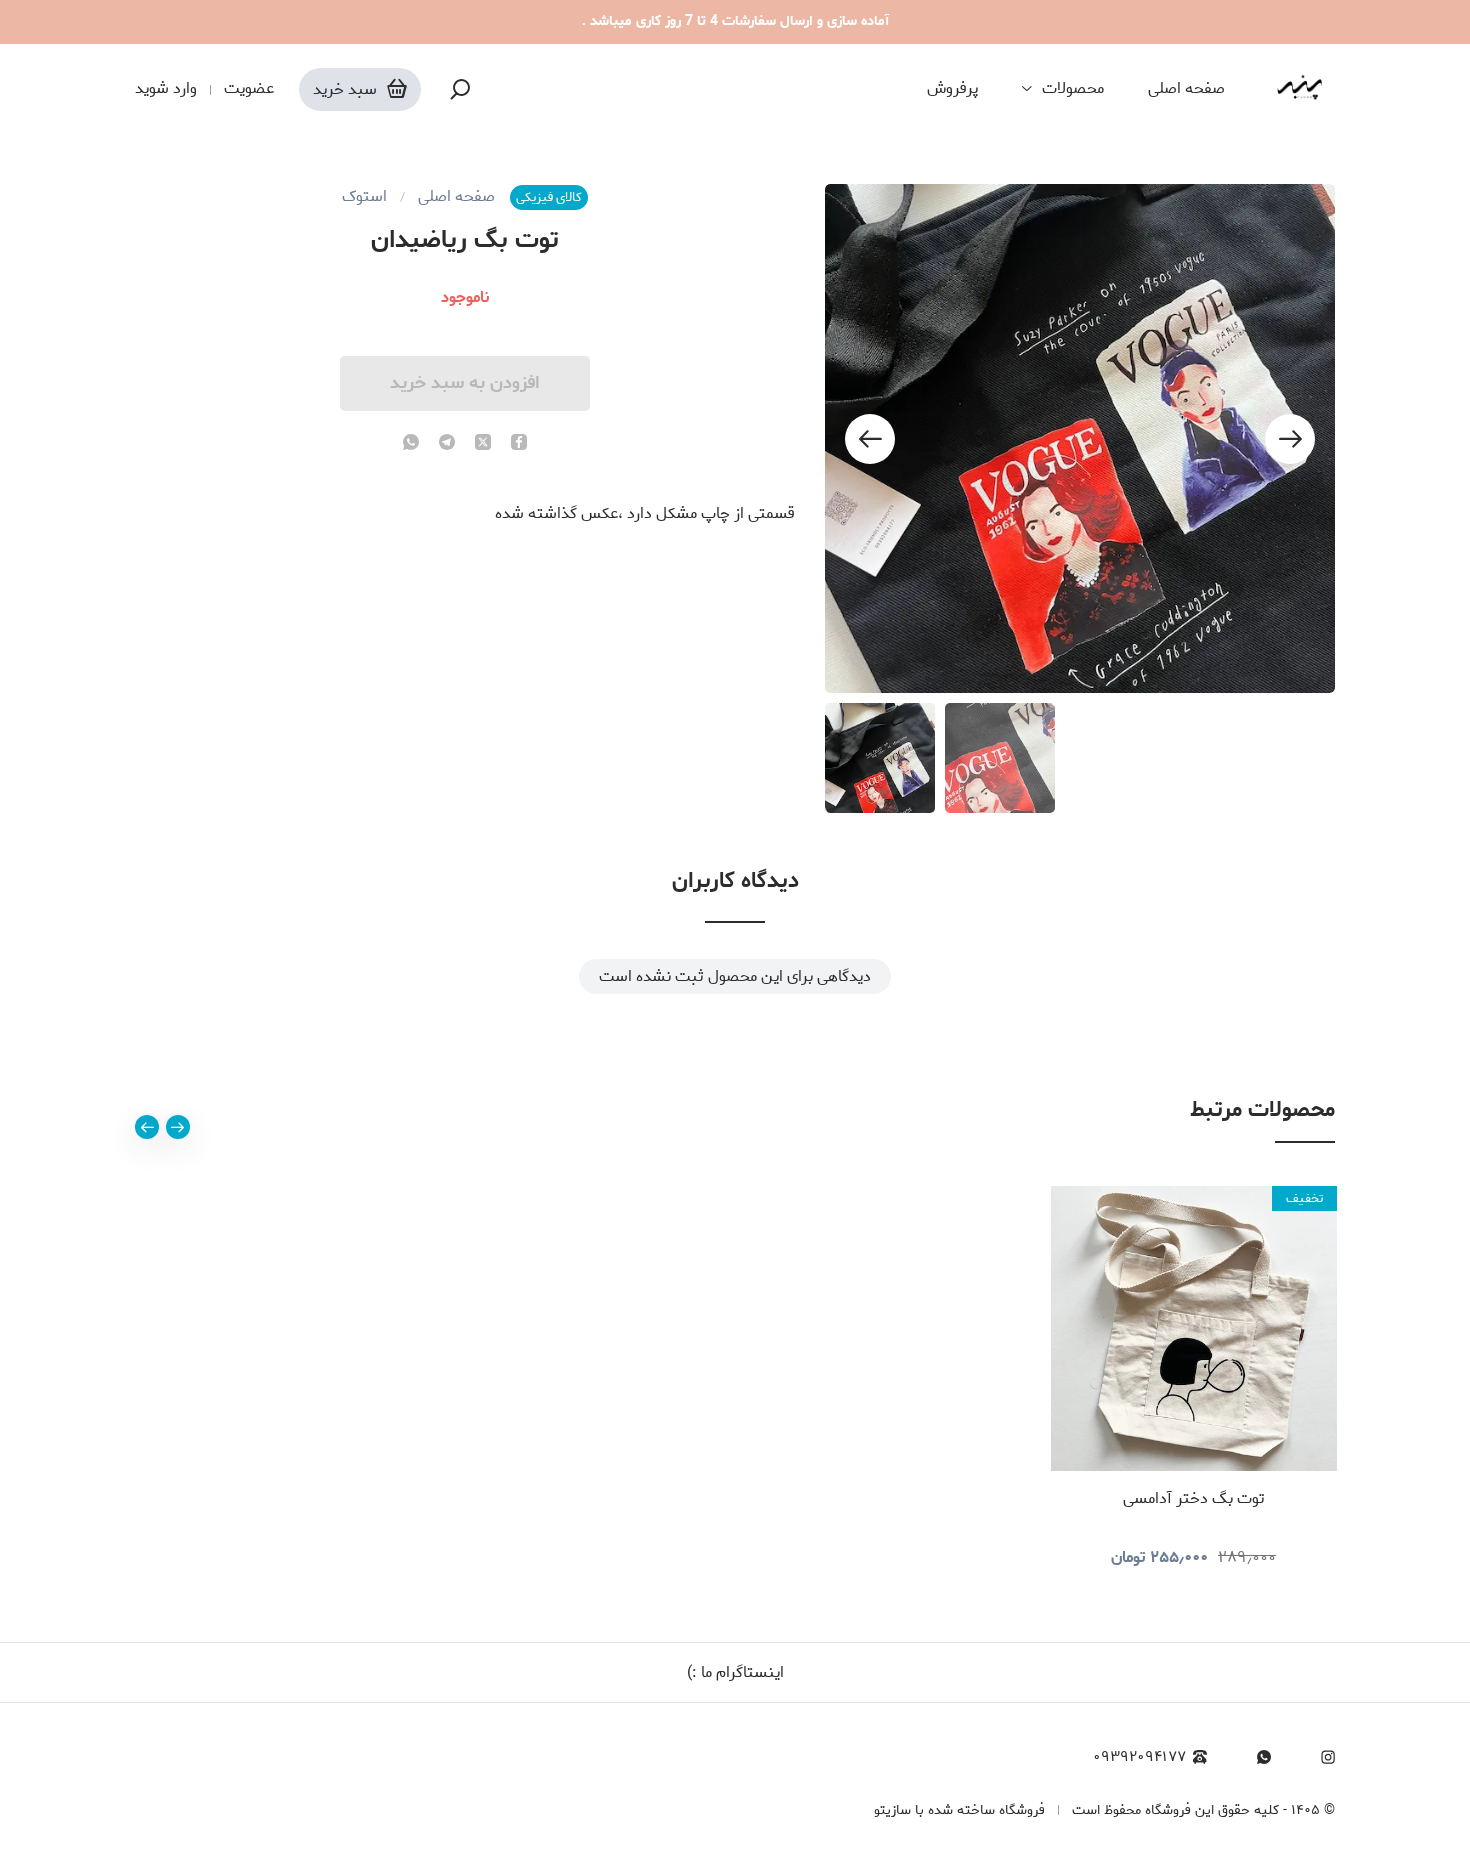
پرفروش (952, 89)
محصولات (1073, 89)
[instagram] (1328, 1757)
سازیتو (892, 1810)
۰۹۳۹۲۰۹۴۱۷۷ (1139, 1757)
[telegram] (447, 444)
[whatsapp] (411, 444)
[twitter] (483, 444)
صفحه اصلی (1186, 89)
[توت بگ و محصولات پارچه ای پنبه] (1300, 89)
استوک (364, 197)
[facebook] (519, 444)
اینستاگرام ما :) (735, 1672)
